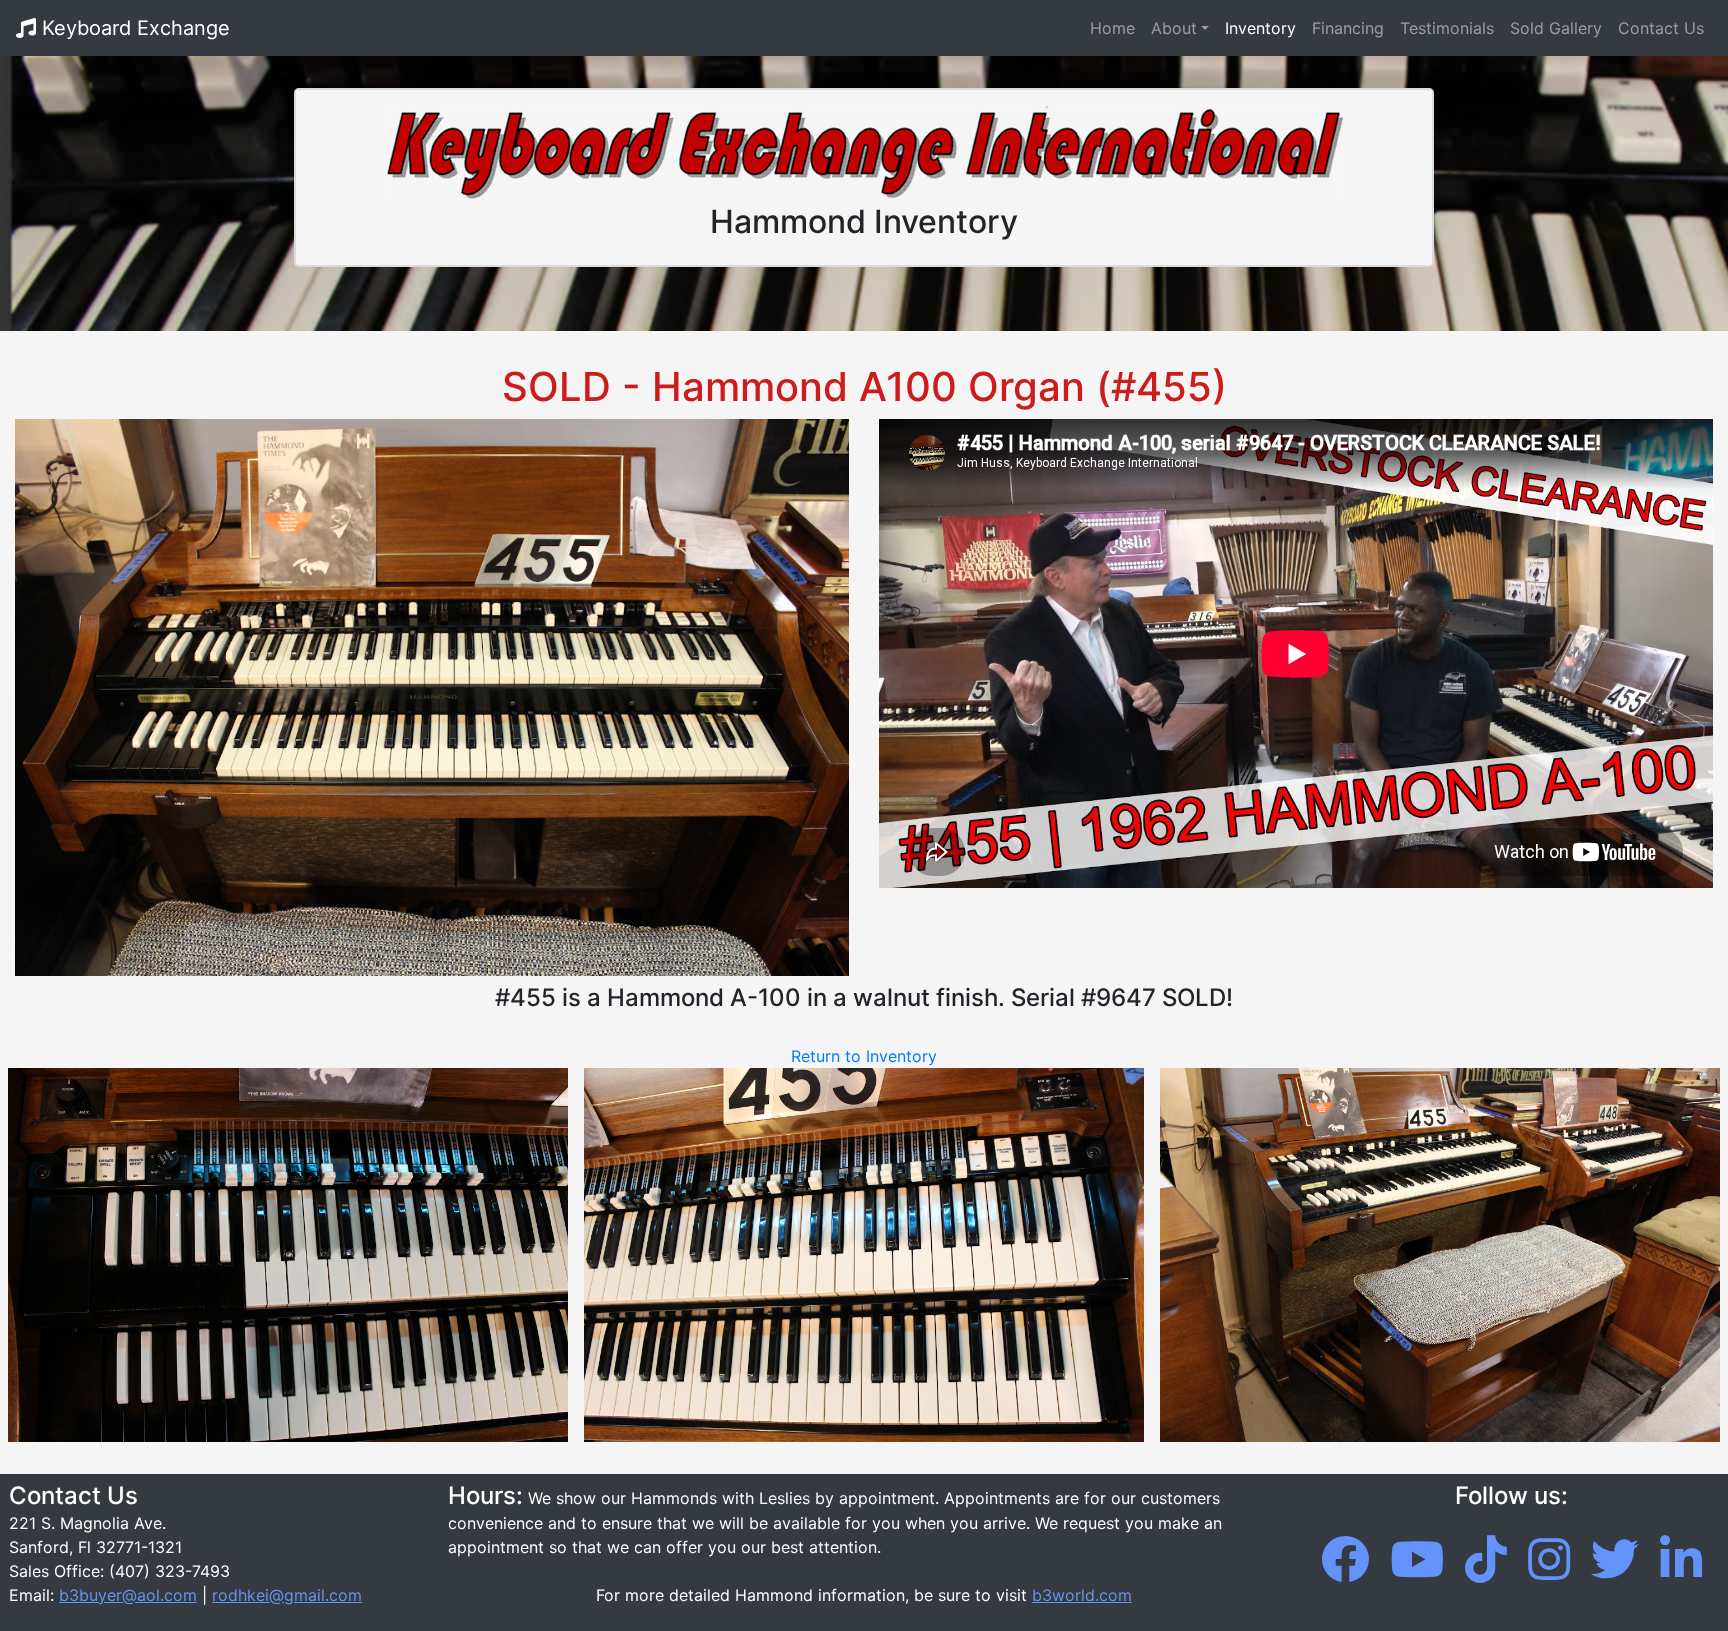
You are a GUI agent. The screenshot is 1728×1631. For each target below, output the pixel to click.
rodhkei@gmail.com (287, 1595)
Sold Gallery (1556, 28)
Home (1116, 27)
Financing (1348, 28)
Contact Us (1661, 28)
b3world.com (1082, 1595)
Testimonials (1447, 28)
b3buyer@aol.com (128, 1595)
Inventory (1260, 28)
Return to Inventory (864, 1056)
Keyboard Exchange (133, 28)
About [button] (1174, 28)
